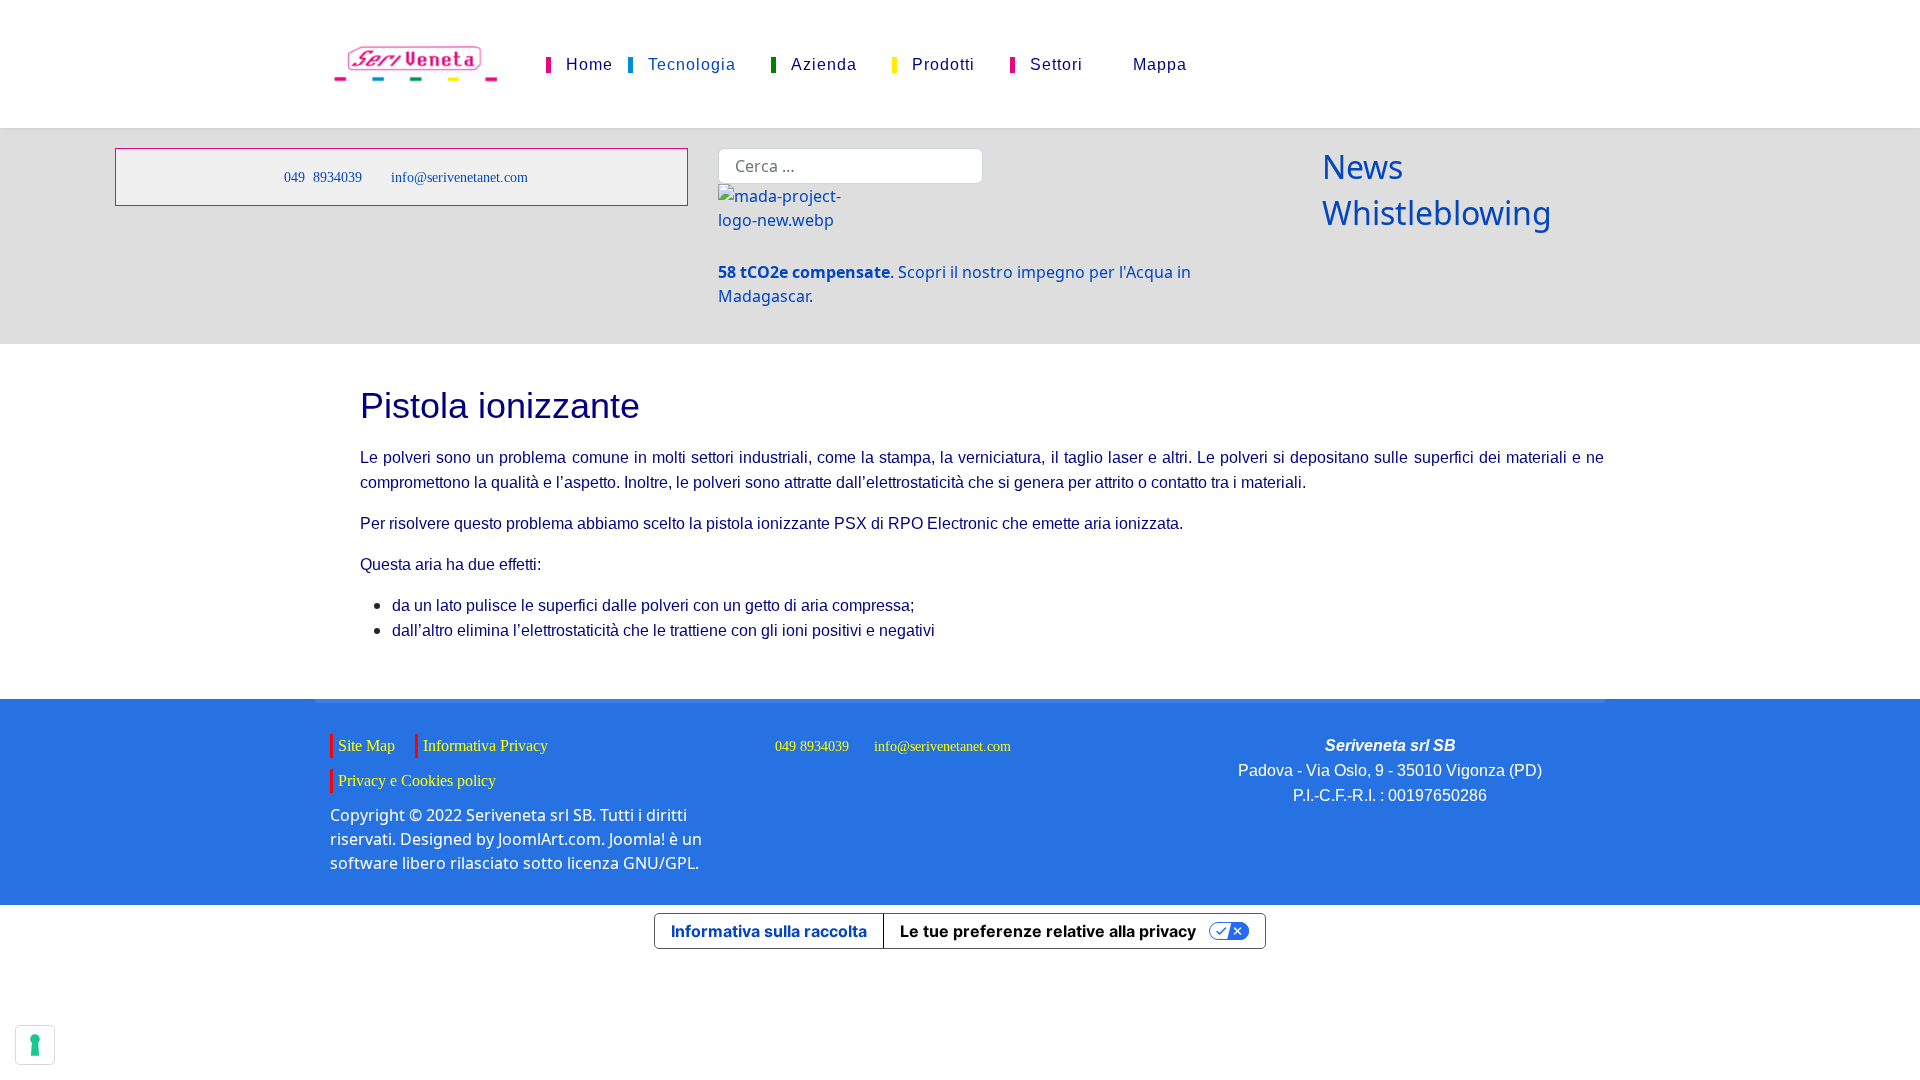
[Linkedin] (1488, 64)
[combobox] (850, 166)
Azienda (824, 65)
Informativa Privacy (485, 745)
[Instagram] (1549, 64)
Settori (1056, 65)
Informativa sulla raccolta (769, 931)
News (1362, 166)
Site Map (366, 745)
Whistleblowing (1437, 212)
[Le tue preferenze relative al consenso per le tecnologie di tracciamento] (35, 1045)
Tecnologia (692, 65)
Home (589, 65)
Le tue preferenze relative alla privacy (1048, 931)
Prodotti (943, 65)
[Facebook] (1427, 64)
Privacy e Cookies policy (417, 780)
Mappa (1160, 65)
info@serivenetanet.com (459, 177)
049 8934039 (323, 177)
